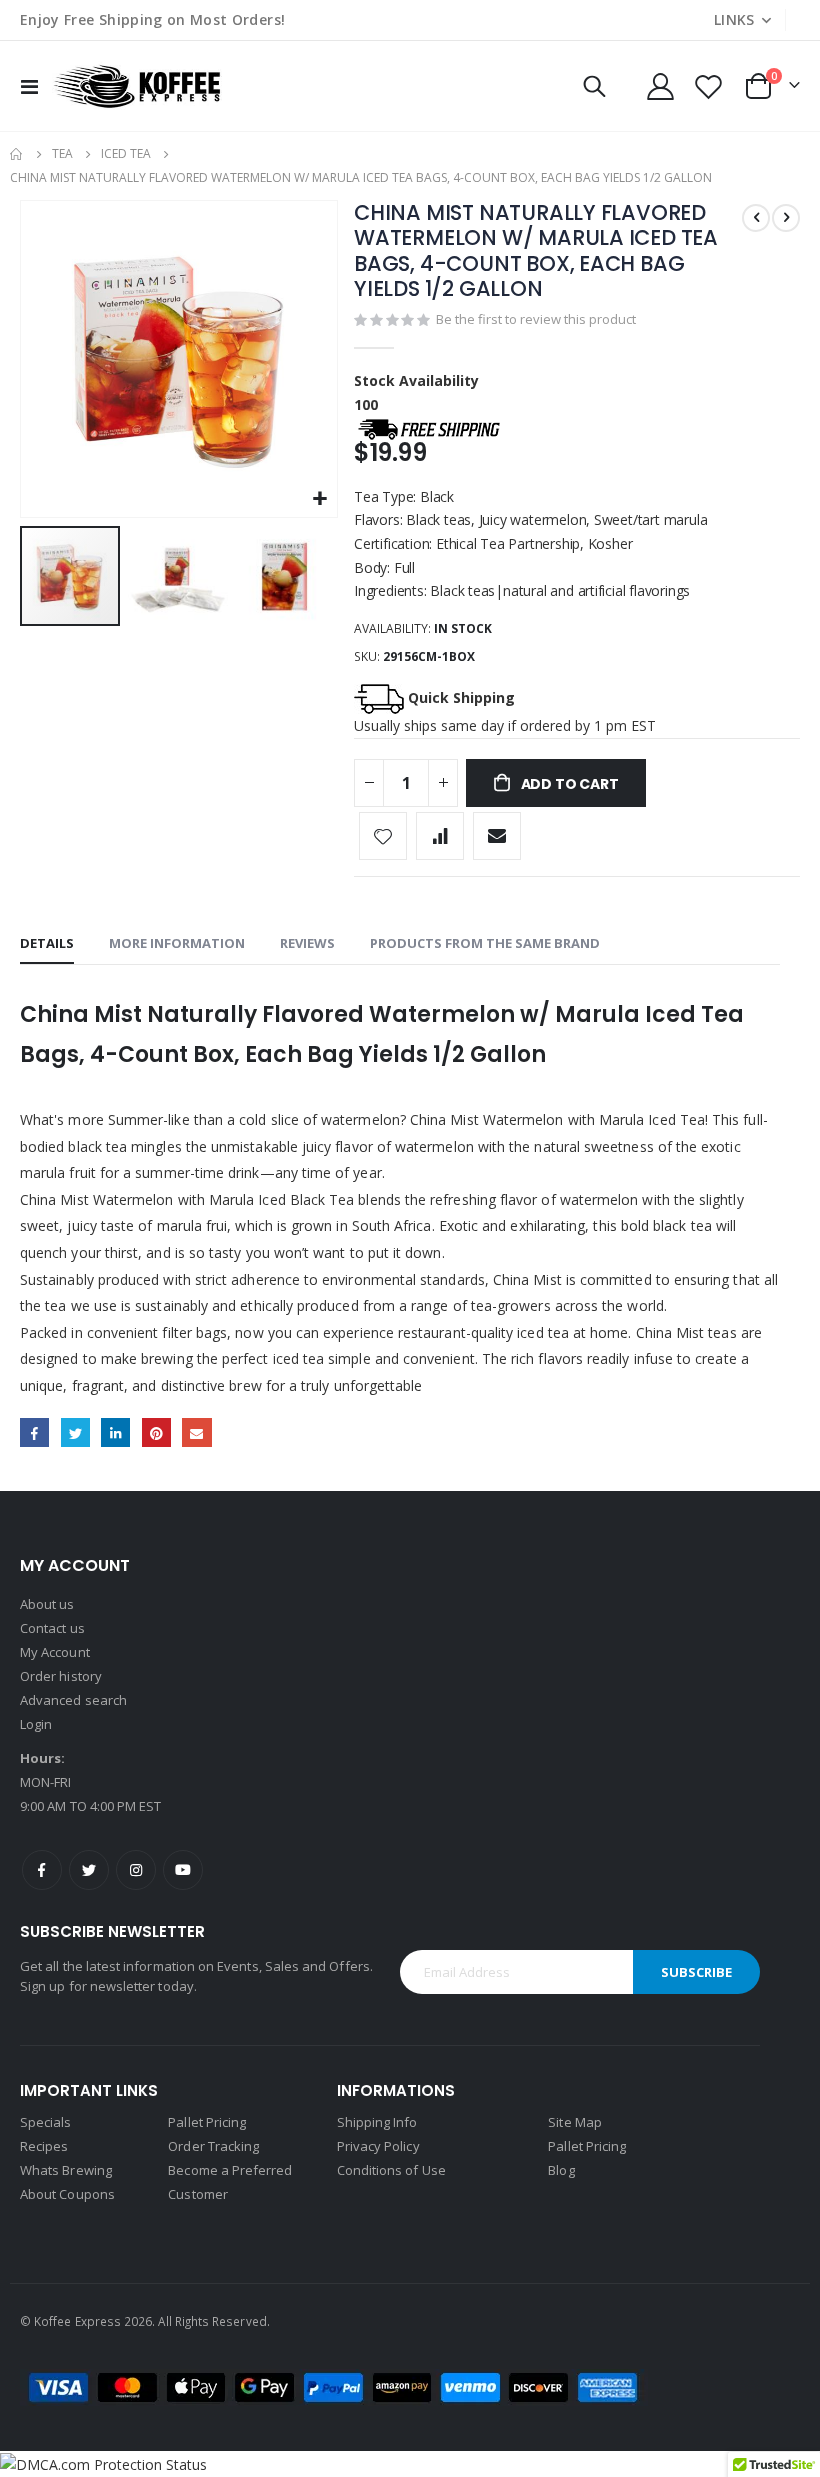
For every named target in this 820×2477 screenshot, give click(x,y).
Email (196, 1432)
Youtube (183, 1870)
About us (47, 1604)
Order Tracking (213, 2146)
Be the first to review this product (536, 319)
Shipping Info (377, 2122)
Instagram (136, 1870)
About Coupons (67, 2194)
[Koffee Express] (137, 86)
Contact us (52, 1628)
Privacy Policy (378, 2146)
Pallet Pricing (207, 2122)
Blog (561, 2170)
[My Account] (660, 86)
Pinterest (156, 1432)
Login (36, 1724)
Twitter (75, 1432)
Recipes (44, 2146)
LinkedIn (115, 1432)
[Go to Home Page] (17, 154)
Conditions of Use (391, 2170)
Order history (61, 1676)
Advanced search (73, 1700)
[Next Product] (786, 218)
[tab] (47, 944)
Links (734, 19)
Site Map (575, 2122)
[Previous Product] (756, 218)
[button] (319, 499)
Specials (46, 2122)
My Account (55, 1652)
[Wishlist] (709, 86)
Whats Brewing (66, 2170)
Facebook (34, 1432)
